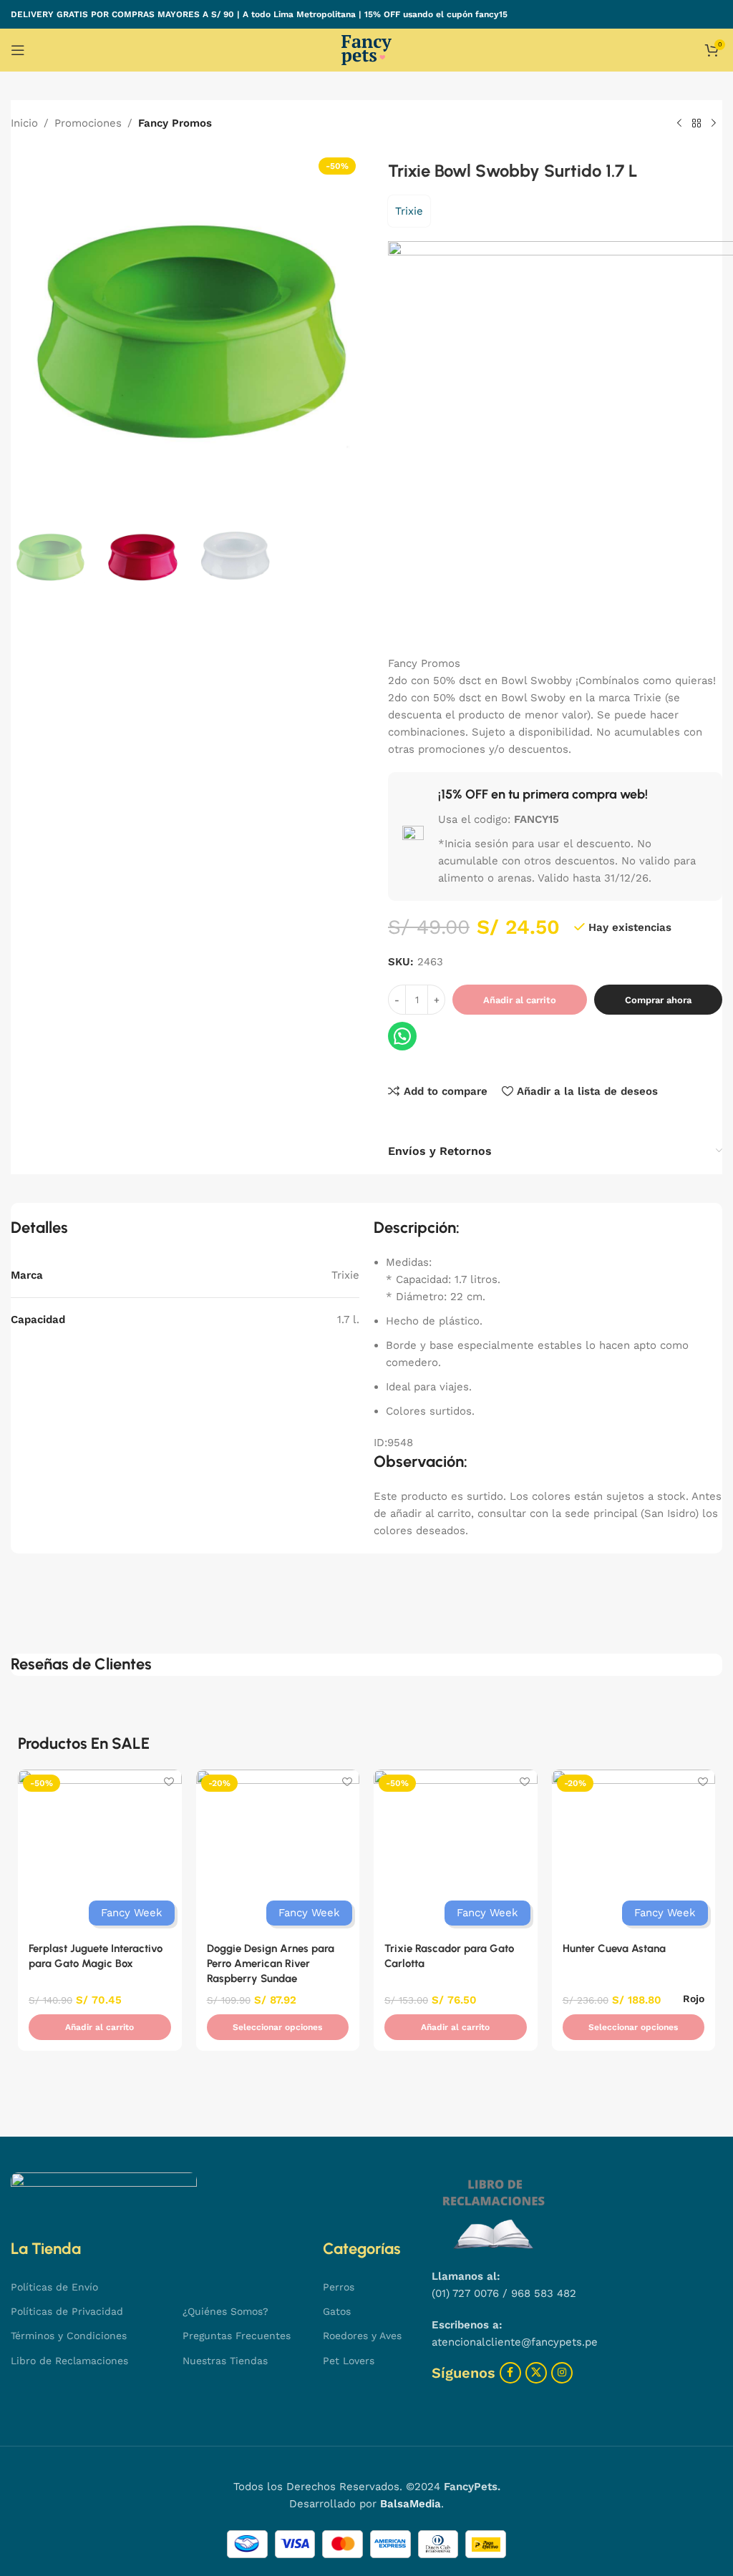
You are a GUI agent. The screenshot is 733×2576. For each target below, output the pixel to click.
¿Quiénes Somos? (225, 2311)
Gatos (337, 2311)
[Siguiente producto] (714, 124)
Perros (339, 2287)
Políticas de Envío (54, 2287)
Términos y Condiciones (69, 2336)
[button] (100, 2027)
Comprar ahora (658, 1000)
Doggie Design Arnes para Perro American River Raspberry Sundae (271, 1963)
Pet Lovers (349, 2361)
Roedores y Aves (362, 2336)
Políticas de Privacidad (67, 2311)
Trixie (409, 211)
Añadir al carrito (520, 1000)
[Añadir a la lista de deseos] (169, 1782)
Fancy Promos (175, 123)
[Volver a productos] (696, 124)
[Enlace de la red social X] (536, 2373)
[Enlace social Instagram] (562, 2373)
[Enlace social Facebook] (510, 2373)
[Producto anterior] (679, 124)
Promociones (88, 123)
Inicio (24, 123)
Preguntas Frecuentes (237, 2336)
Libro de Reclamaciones (69, 2361)
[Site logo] (366, 49)
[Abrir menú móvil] (18, 50)
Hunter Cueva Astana (614, 1948)
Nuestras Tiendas (225, 2361)
